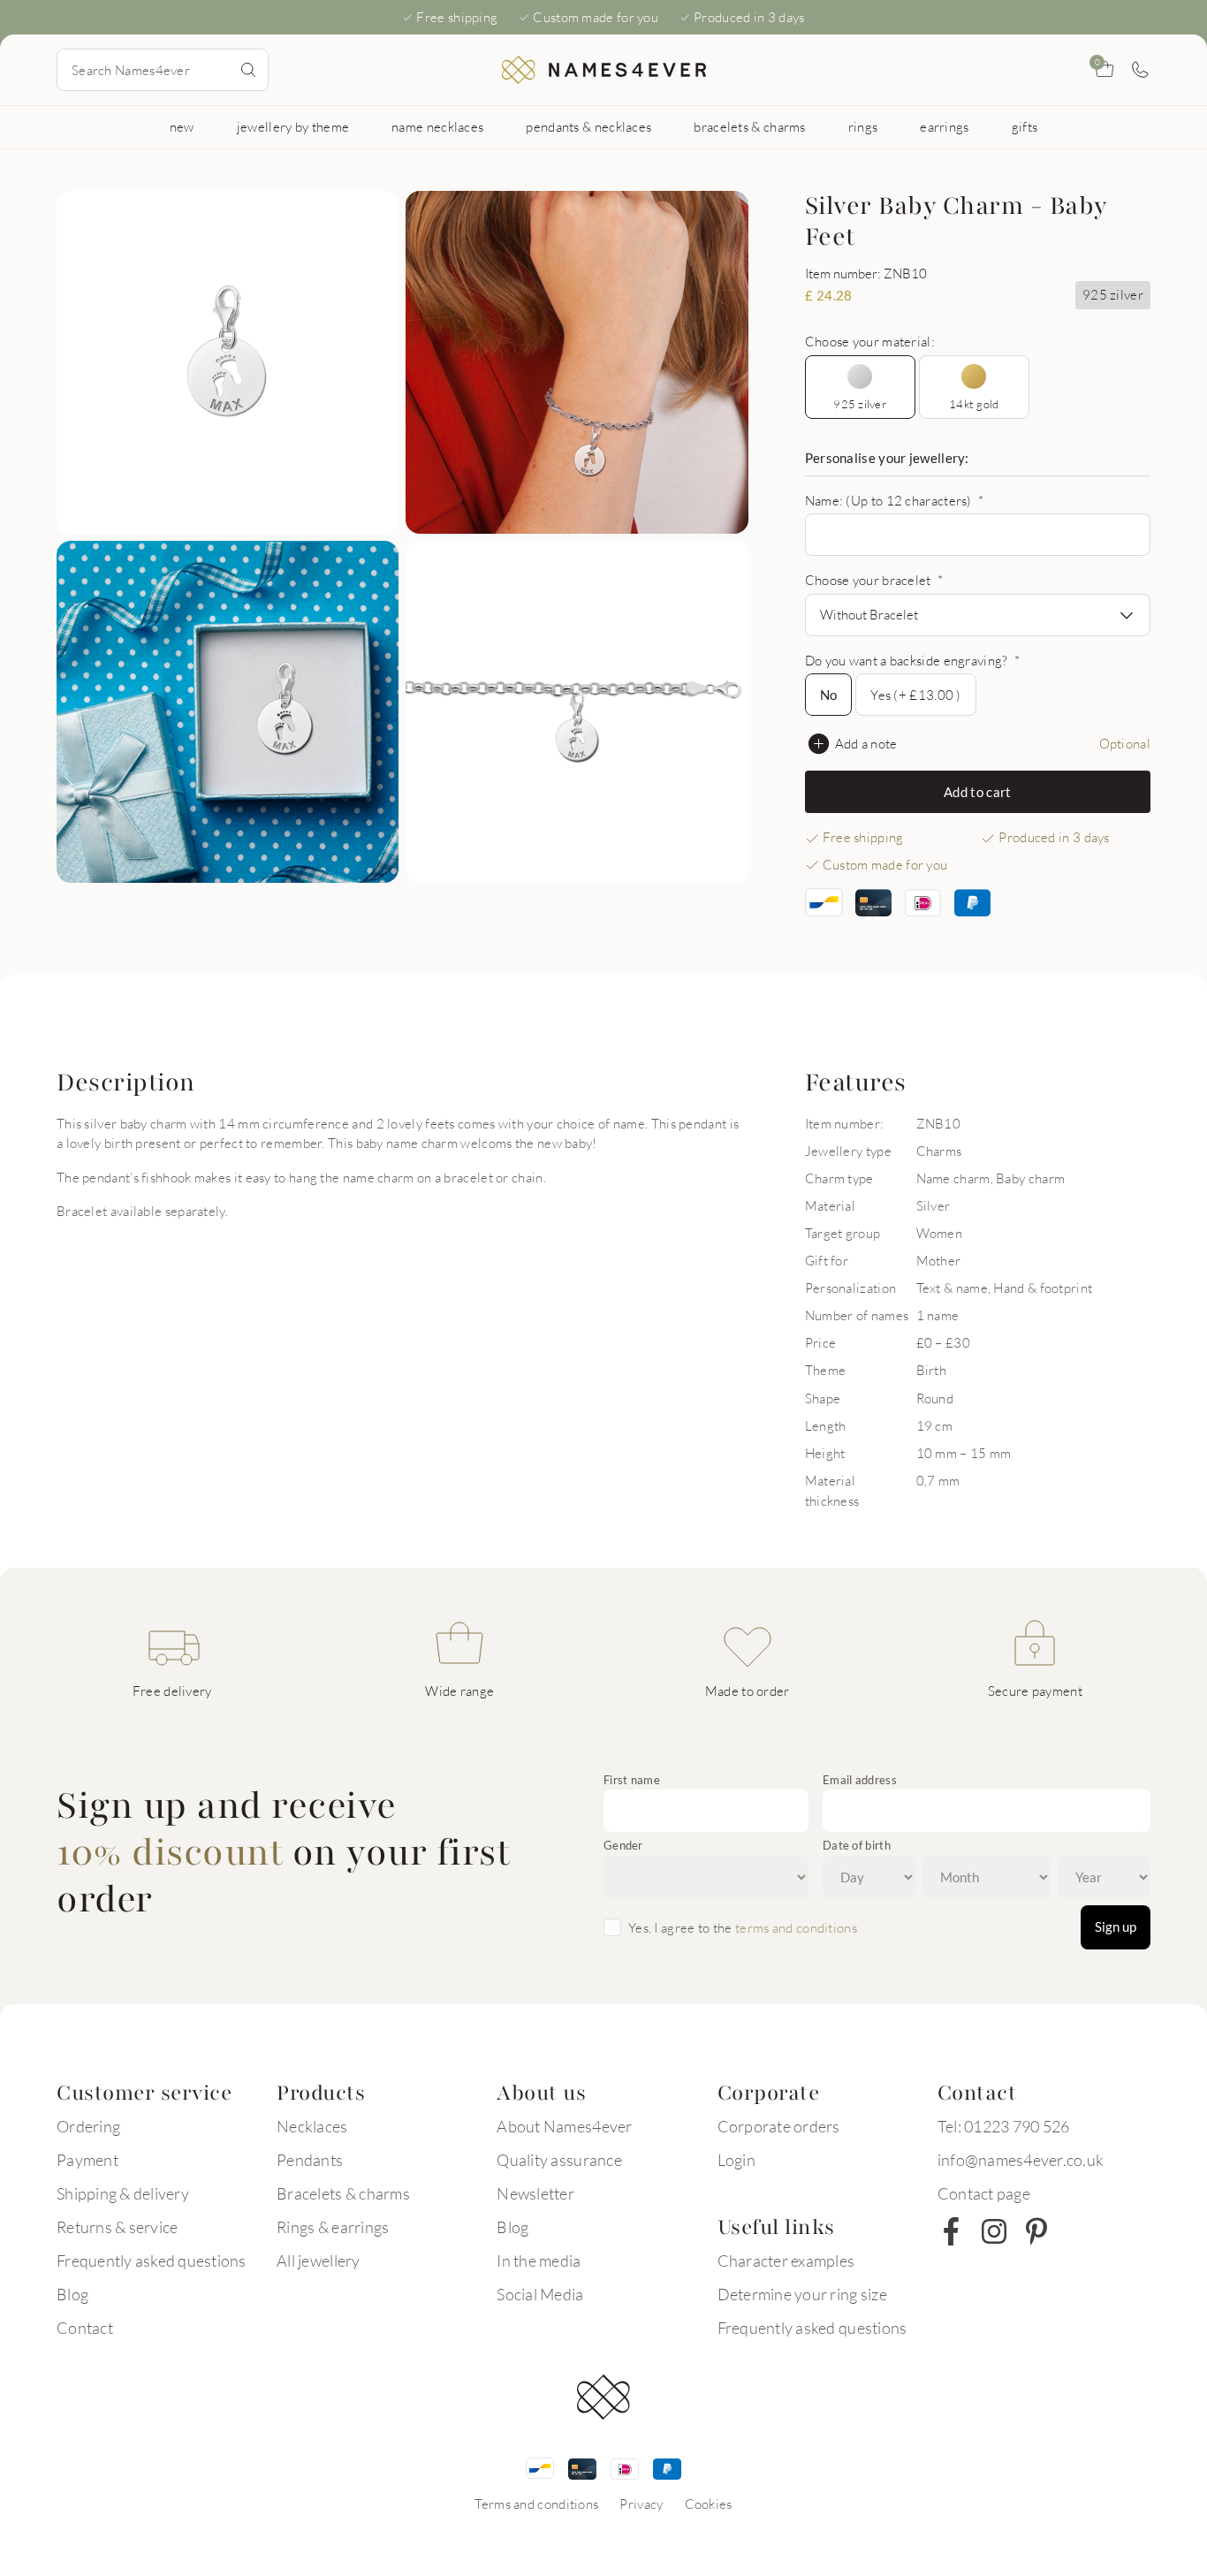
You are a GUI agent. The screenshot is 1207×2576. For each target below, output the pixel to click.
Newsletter (535, 2193)
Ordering (88, 2126)
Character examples (786, 2261)
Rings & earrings (333, 2227)
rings (863, 126)
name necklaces (437, 126)
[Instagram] (994, 2231)
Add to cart (977, 792)
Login (736, 2160)
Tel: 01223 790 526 (1004, 2126)
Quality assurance (559, 2160)
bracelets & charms (749, 126)
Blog (72, 2294)
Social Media (540, 2294)
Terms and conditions (536, 2504)
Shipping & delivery (123, 2193)
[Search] (248, 70)
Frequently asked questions (152, 2261)
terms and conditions (796, 1927)
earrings (944, 126)
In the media (539, 2261)
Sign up (1116, 1926)
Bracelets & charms (343, 2193)
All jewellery (318, 2261)
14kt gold (974, 404)
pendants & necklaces (588, 126)
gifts (1025, 126)
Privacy (641, 2504)
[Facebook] (952, 2231)
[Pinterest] (1036, 2231)
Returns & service (117, 2227)
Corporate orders (779, 2126)
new (182, 126)
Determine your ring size (802, 2294)
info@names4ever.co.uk (1021, 2160)
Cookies (709, 2504)
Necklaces (312, 2126)
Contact (85, 2328)
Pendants (310, 2160)
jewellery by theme (293, 126)
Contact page (984, 2193)
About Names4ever (564, 2126)
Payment (87, 2160)
